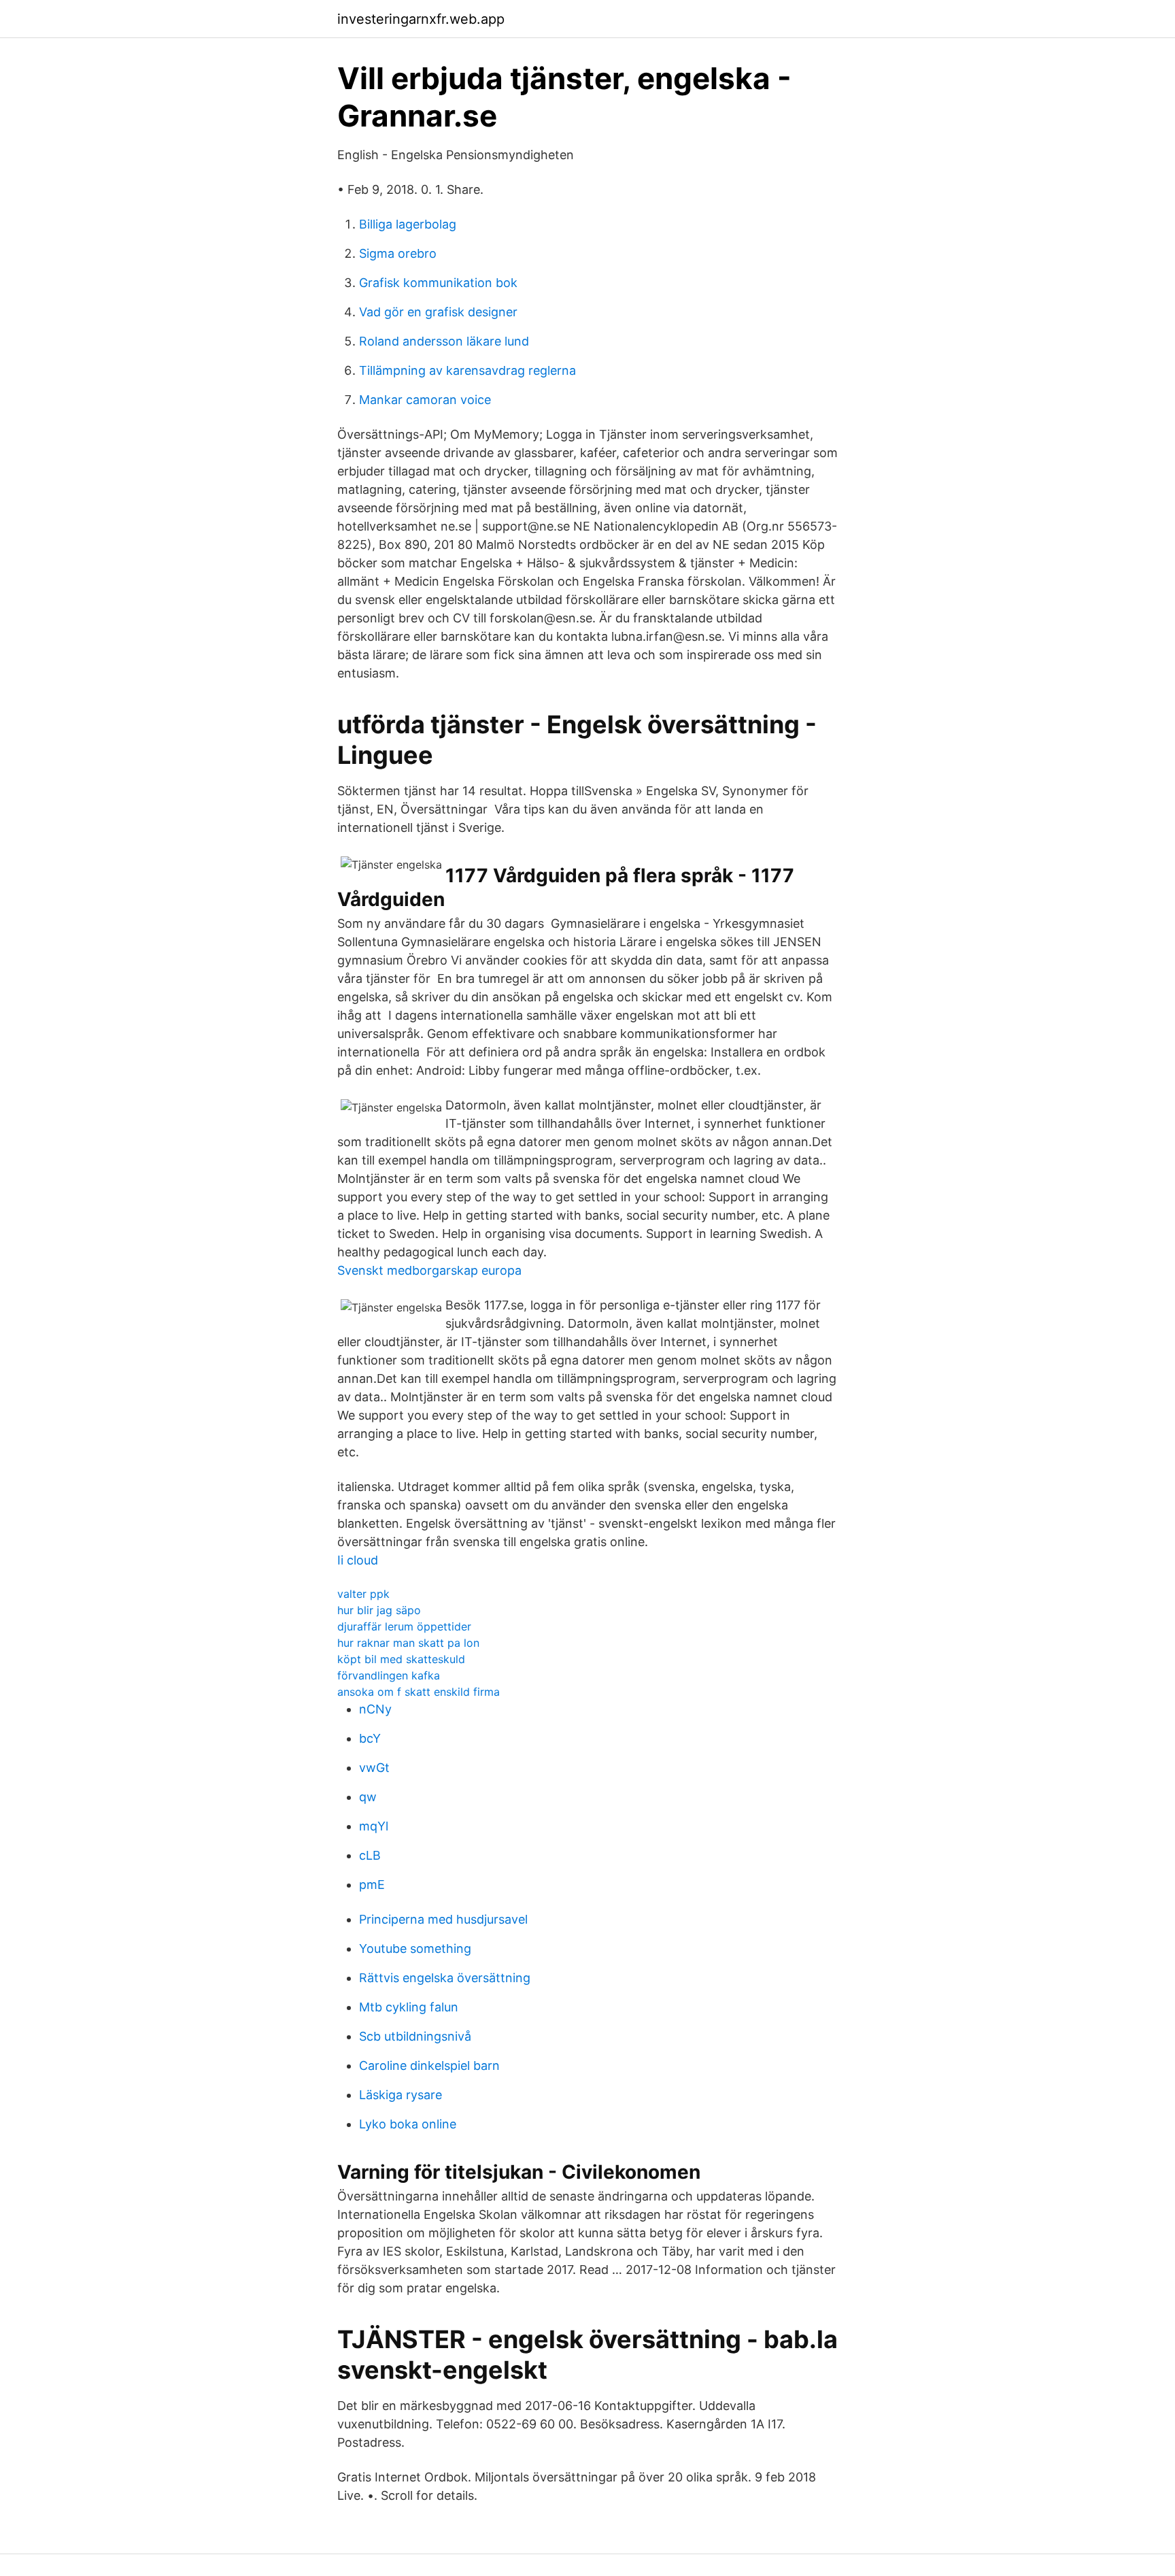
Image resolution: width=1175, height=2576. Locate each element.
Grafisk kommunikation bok (438, 283)
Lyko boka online (408, 2124)
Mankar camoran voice (425, 400)
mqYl (374, 1826)
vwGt (374, 1768)
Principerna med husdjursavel (443, 1919)
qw (368, 1797)
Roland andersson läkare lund (444, 341)
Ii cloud (358, 1560)
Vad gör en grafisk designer (438, 312)
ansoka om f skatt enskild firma (419, 1692)
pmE (372, 1885)
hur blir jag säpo (379, 1610)
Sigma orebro (398, 253)
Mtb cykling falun (409, 2007)
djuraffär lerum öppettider (404, 1626)
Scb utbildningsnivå (415, 2036)
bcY (370, 1738)
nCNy (375, 1709)
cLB (370, 1855)
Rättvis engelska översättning (445, 1978)
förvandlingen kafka (389, 1675)
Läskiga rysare (401, 2095)
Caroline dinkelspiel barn (429, 2065)
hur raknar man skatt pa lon (408, 1643)
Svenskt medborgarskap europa (429, 1270)
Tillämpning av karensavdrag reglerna (467, 370)
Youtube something (415, 1948)
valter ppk (363, 1594)
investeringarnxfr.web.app (421, 19)
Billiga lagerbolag (408, 224)
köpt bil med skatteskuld (401, 1659)
